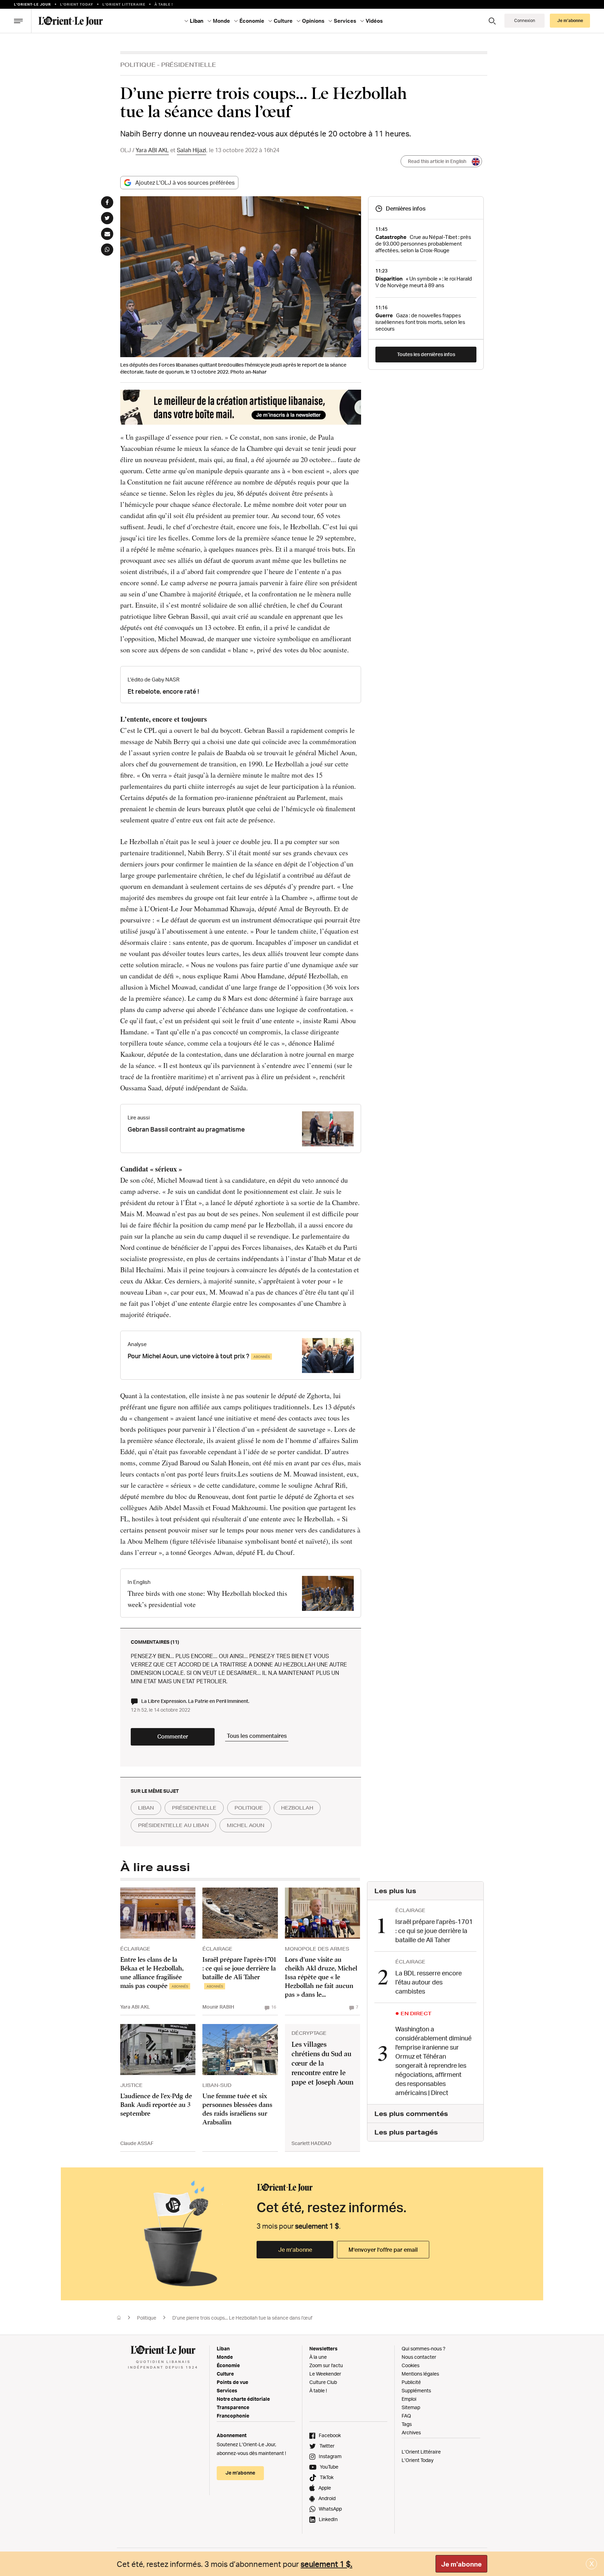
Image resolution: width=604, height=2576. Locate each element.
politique (249, 1808)
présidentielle (194, 1808)
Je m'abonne (461, 2564)
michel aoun (246, 1825)
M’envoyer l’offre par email (383, 2250)
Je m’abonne (295, 2250)
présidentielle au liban (173, 1825)
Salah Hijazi (192, 150)
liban (146, 1808)
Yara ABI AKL (152, 150)
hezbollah (297, 1808)
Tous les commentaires (257, 1736)
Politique (138, 65)
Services (227, 2390)
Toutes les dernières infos (426, 354)
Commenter (173, 1736)
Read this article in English (437, 161)
